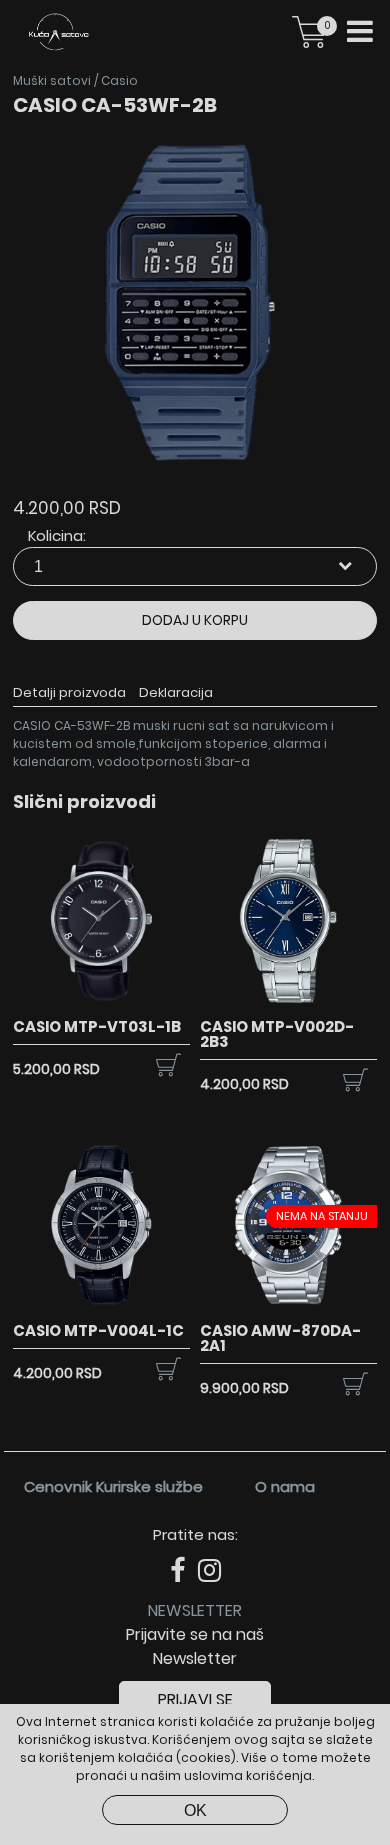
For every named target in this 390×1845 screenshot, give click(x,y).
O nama (285, 1486)
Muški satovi (52, 80)
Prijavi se (195, 1699)
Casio (119, 80)
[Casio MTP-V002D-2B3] (288, 1004)
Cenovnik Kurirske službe (113, 1486)
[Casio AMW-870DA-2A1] (288, 1308)
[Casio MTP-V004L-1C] (101, 1308)
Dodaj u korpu (195, 620)
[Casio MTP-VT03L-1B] (101, 1004)
